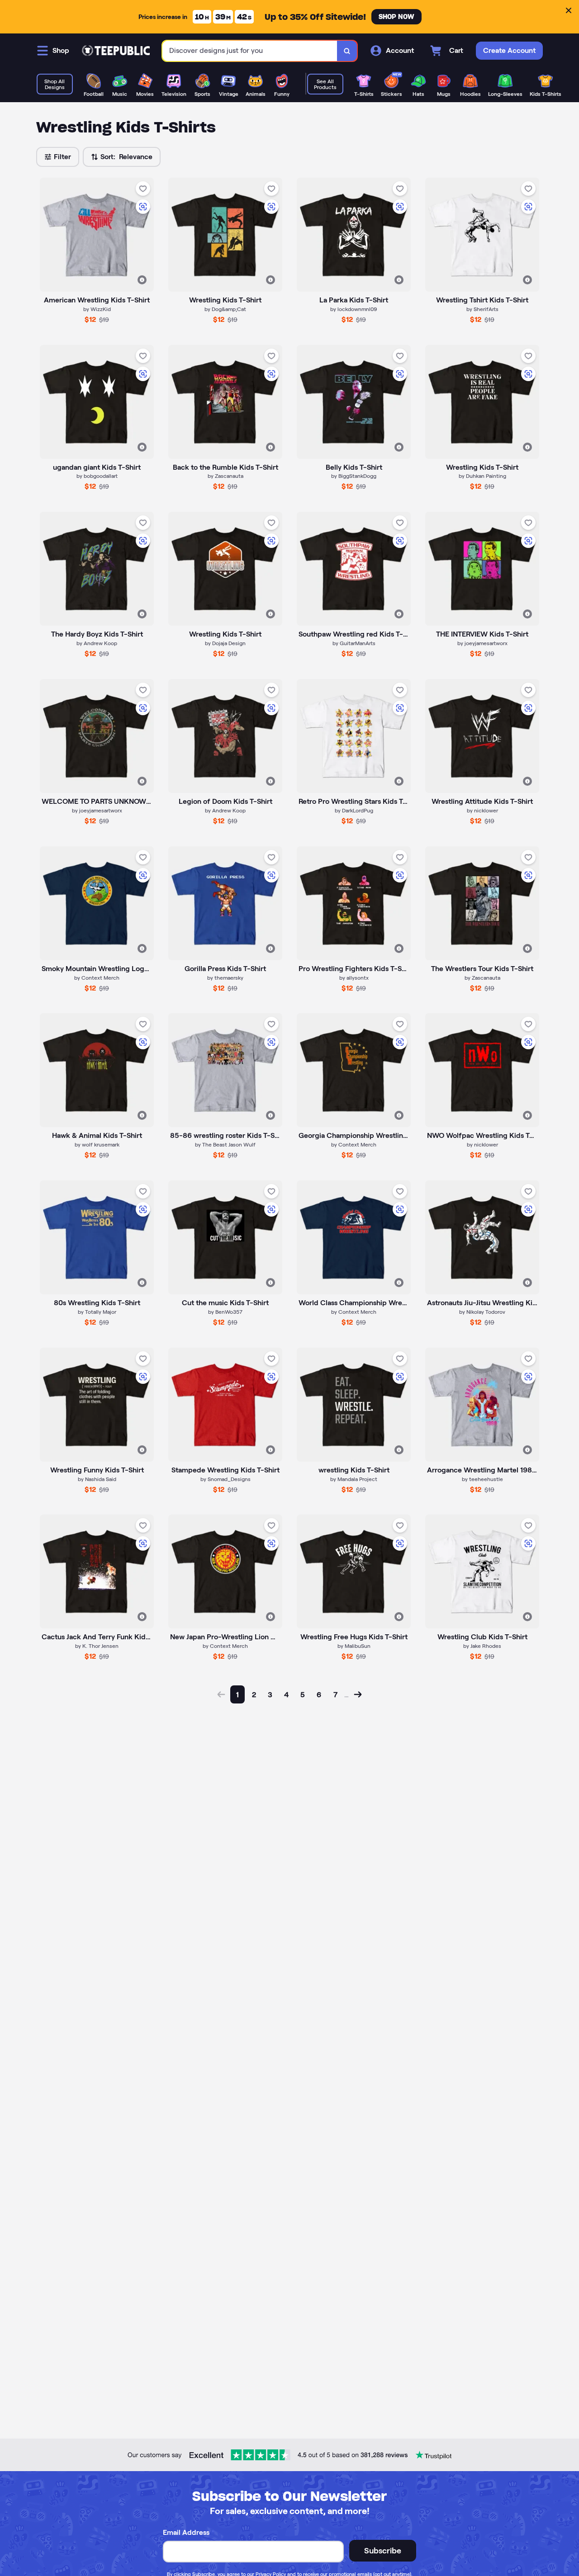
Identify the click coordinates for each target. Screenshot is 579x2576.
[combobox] (250, 51)
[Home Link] (116, 51)
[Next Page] (358, 1694)
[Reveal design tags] (142, 280)
